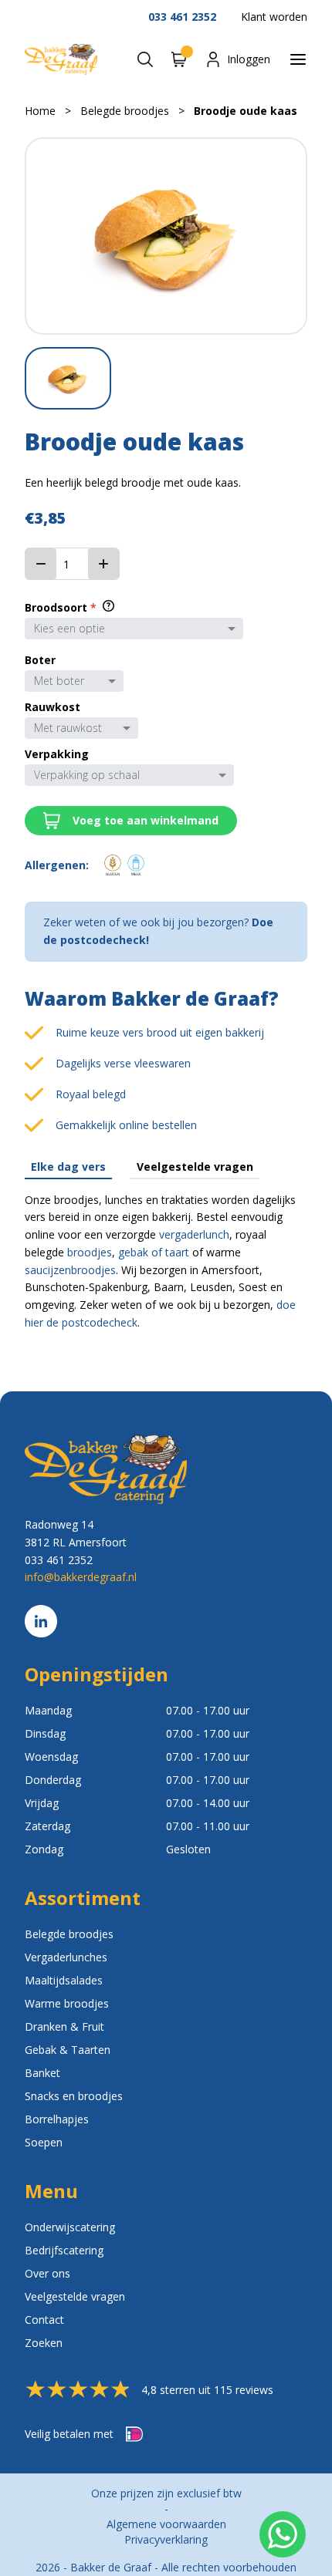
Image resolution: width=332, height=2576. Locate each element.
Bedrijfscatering (64, 2250)
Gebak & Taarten (68, 2050)
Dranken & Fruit (64, 2026)
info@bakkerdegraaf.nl (81, 1577)
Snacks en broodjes (74, 2096)
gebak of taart (154, 1252)
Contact (44, 2320)
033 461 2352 (182, 17)
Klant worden (274, 17)
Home (40, 111)
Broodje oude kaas (246, 111)
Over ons (47, 2273)
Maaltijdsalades (64, 1980)
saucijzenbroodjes (70, 1270)
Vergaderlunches (66, 1957)
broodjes (90, 1252)
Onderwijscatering (70, 2227)
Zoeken (44, 2343)
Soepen (44, 2142)
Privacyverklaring (166, 2539)
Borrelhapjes (57, 2119)
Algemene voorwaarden (166, 2524)
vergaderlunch (194, 1234)
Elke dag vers (68, 1167)
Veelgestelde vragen (195, 1167)
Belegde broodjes (125, 111)
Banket (42, 2073)
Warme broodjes (67, 2003)
